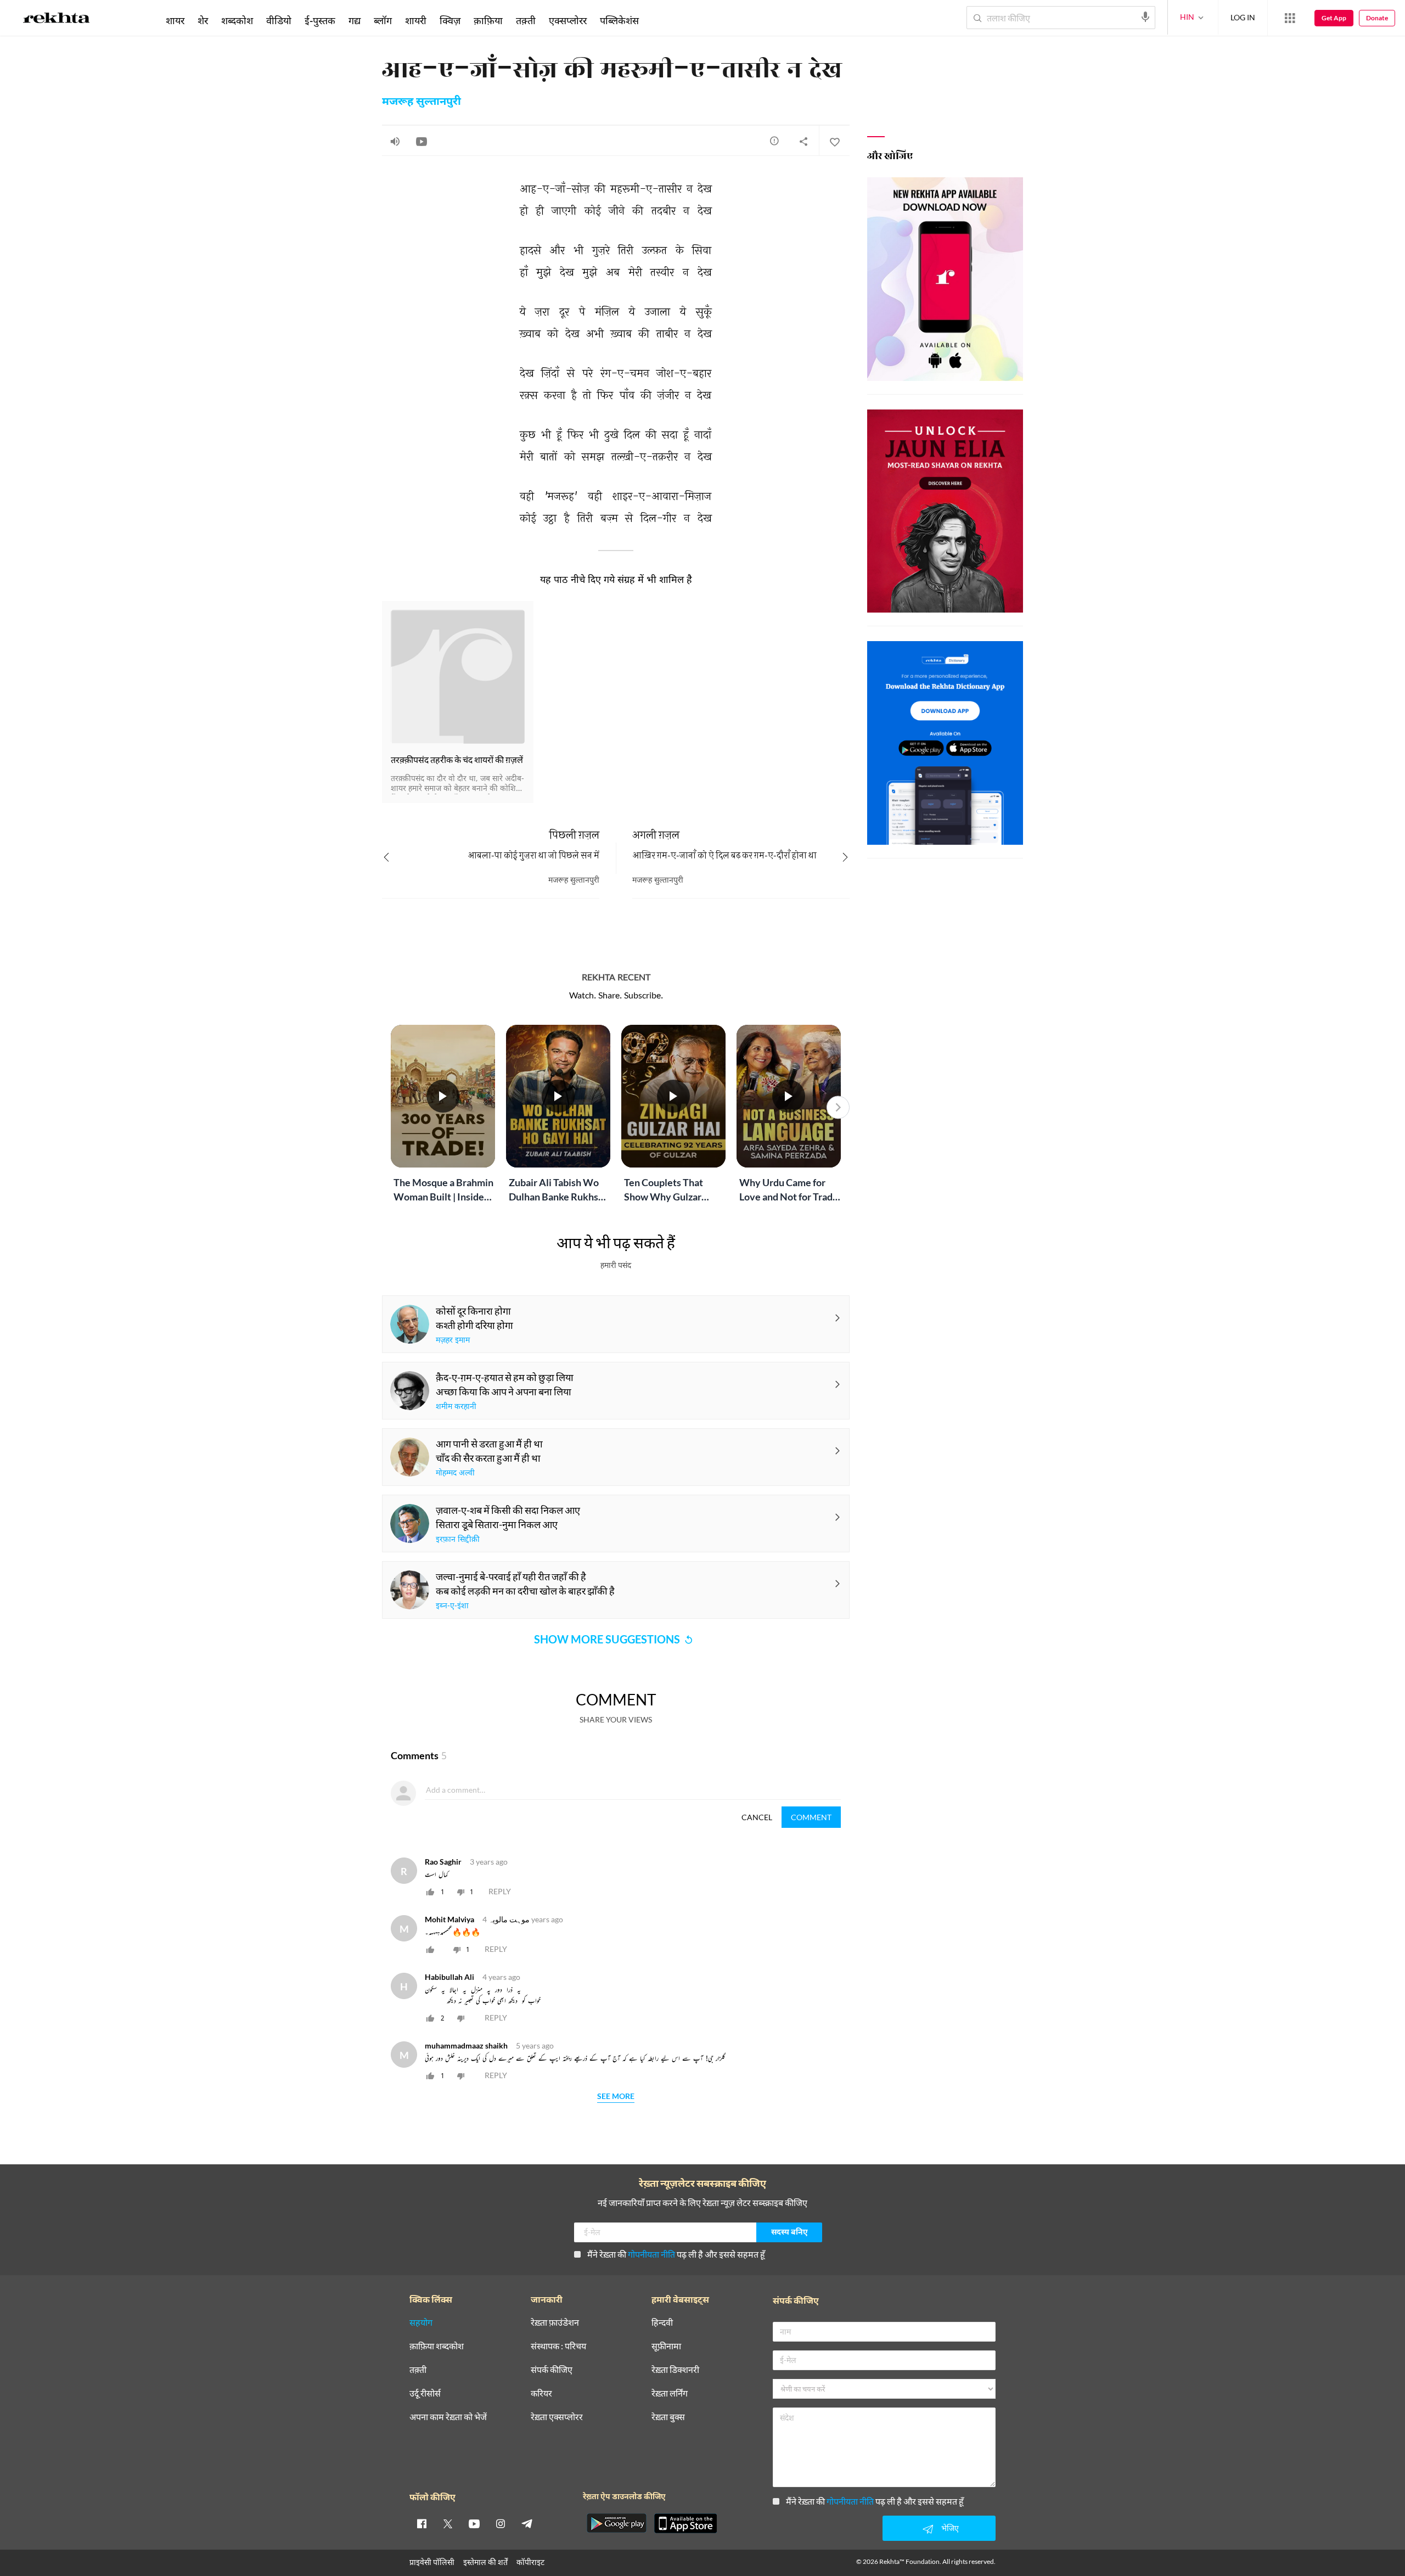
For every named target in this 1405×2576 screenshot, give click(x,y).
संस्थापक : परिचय (558, 2346)
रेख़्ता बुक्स (668, 2417)
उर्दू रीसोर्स (425, 2393)
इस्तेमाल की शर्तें (485, 2562)
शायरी (416, 20)
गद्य (355, 20)
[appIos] (685, 2523)
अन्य (660, 20)
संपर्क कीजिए (552, 2370)
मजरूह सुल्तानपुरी (421, 102)
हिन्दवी (662, 2323)
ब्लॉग (383, 20)
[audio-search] (1145, 17)
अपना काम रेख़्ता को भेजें (448, 2417)
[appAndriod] (616, 2523)
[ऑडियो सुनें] (395, 141)
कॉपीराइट (530, 2562)
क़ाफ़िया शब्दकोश (437, 2346)
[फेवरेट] (834, 141)
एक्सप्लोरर (568, 20)
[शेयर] (803, 141)
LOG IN (1243, 17)
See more (616, 2097)
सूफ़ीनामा (666, 2346)
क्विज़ (450, 20)
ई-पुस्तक (320, 20)
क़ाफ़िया (488, 20)
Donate (1377, 18)
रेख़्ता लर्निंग (670, 2393)
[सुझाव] (774, 141)
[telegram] (527, 2523)
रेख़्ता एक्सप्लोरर (557, 2417)
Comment (811, 1817)
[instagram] (501, 2523)
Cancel (757, 1817)
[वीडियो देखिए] (421, 141)
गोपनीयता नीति (651, 2254)
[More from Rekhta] (1290, 18)
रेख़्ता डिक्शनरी (675, 2370)
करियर (541, 2393)
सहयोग (421, 2323)
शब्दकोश (237, 20)
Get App (1334, 18)
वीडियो (279, 20)
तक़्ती (526, 20)
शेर (203, 20)
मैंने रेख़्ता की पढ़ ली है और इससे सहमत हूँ (676, 2254)
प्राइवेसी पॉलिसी (432, 2562)
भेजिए (950, 2528)
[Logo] (57, 20)
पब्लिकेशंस (619, 20)
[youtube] (474, 2523)
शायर (175, 20)
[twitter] (448, 2523)
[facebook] (421, 2523)
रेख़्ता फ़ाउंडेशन (555, 2323)
